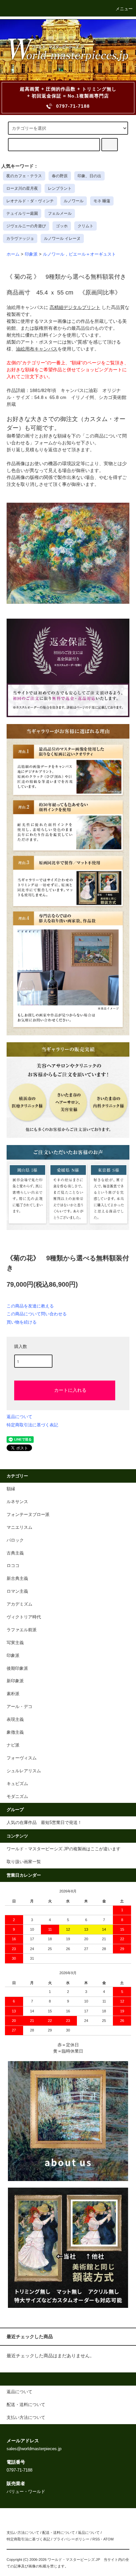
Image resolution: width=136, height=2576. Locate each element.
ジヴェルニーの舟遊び (26, 226)
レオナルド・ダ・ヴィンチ (30, 201)
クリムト (85, 226)
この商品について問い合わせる (37, 1314)
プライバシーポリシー (71, 2539)
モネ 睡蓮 (102, 201)
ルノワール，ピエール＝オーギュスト (79, 254)
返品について (19, 1417)
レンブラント (60, 188)
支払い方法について (23, 2533)
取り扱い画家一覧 (24, 1862)
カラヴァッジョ (20, 238)
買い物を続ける (22, 1322)
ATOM (108, 2539)
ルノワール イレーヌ (62, 238)
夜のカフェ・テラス (24, 176)
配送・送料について (59, 2533)
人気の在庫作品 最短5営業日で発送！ (44, 1823)
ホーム (13, 254)
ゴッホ (62, 226)
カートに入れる (70, 1390)
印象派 (31, 254)
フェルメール (60, 213)
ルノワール (74, 201)
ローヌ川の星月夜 (22, 188)
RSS (96, 2539)
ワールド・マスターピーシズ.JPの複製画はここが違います (64, 1849)
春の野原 (60, 176)
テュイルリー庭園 (22, 213)
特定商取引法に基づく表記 (32, 1425)
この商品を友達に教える (30, 1306)
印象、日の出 (89, 176)
